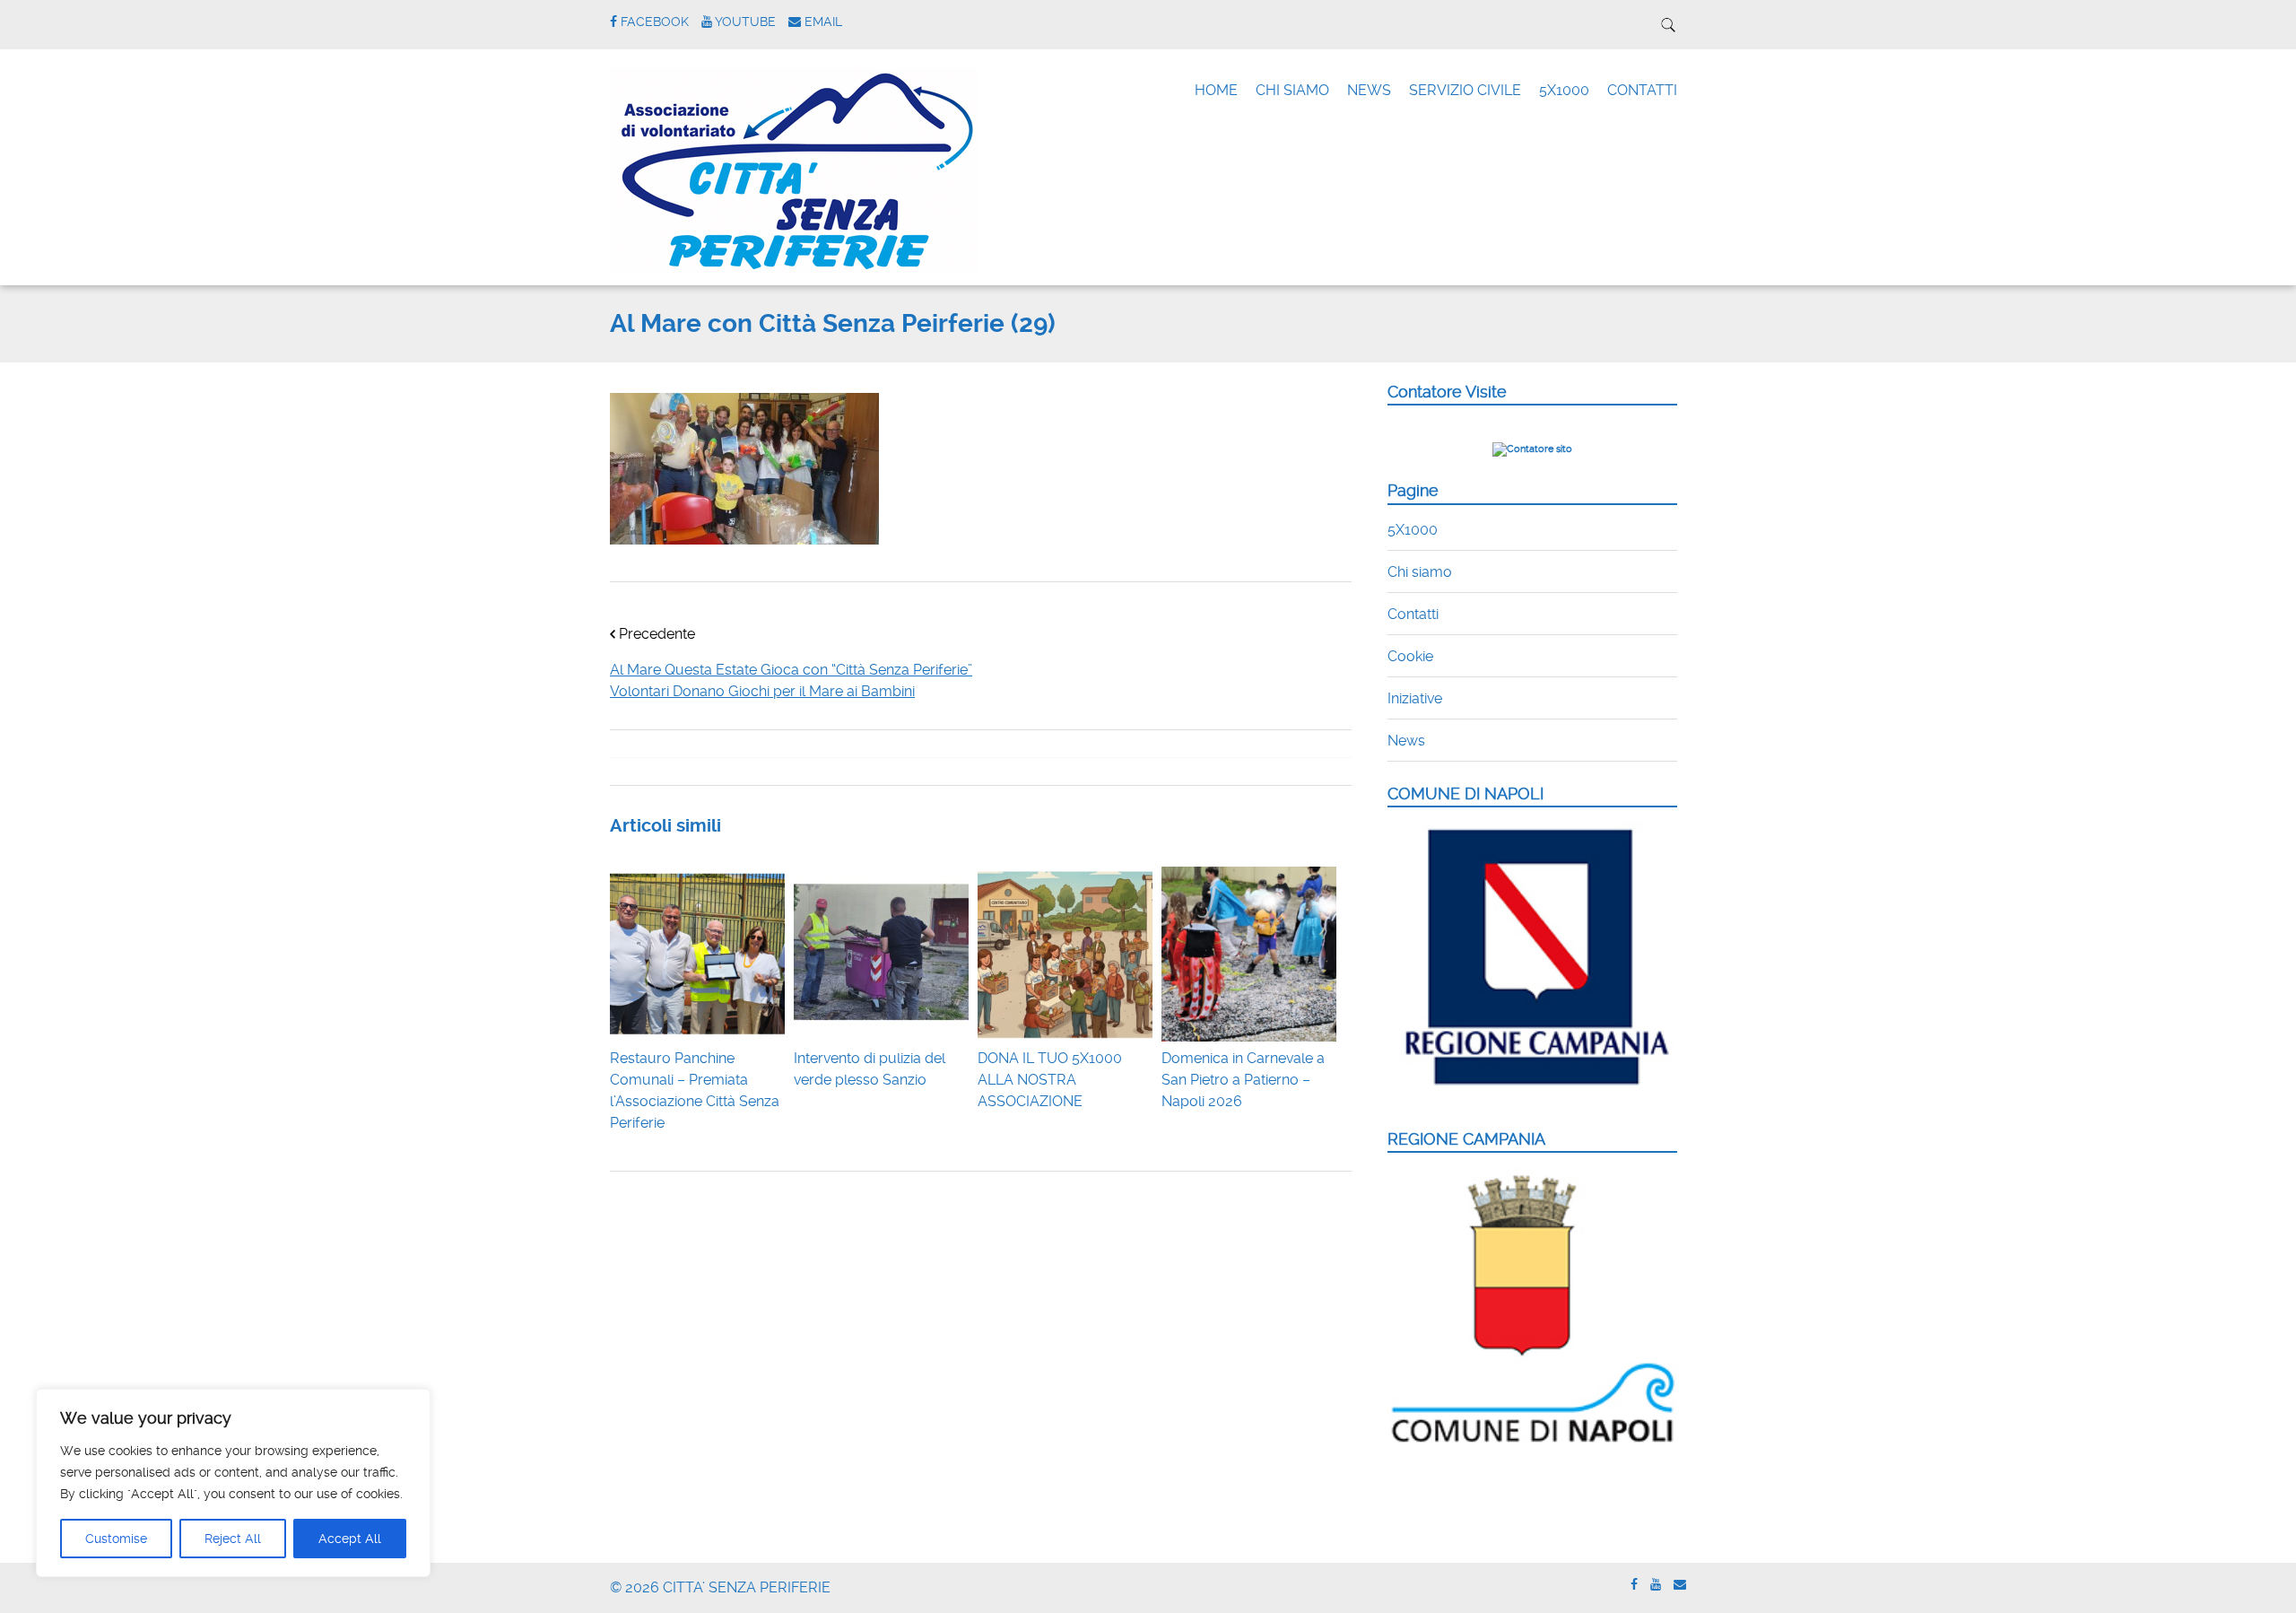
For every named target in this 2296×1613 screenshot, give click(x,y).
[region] (233, 1483)
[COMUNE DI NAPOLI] (1532, 1096)
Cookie (1410, 656)
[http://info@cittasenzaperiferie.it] (1680, 1585)
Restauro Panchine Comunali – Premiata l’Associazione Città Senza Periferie (695, 1090)
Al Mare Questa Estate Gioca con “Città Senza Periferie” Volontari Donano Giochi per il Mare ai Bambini (791, 680)
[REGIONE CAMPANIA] (1532, 1444)
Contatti (1413, 614)
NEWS (1369, 90)
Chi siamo (1420, 572)
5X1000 (1564, 90)
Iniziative (1415, 698)
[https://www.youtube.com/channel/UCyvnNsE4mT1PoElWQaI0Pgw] (1656, 1585)
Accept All (350, 1539)
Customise (116, 1539)
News (1406, 741)
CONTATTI (1642, 90)
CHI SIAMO (1292, 90)
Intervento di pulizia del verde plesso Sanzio (870, 1069)
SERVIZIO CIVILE (1465, 90)
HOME (1216, 90)
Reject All (233, 1539)
